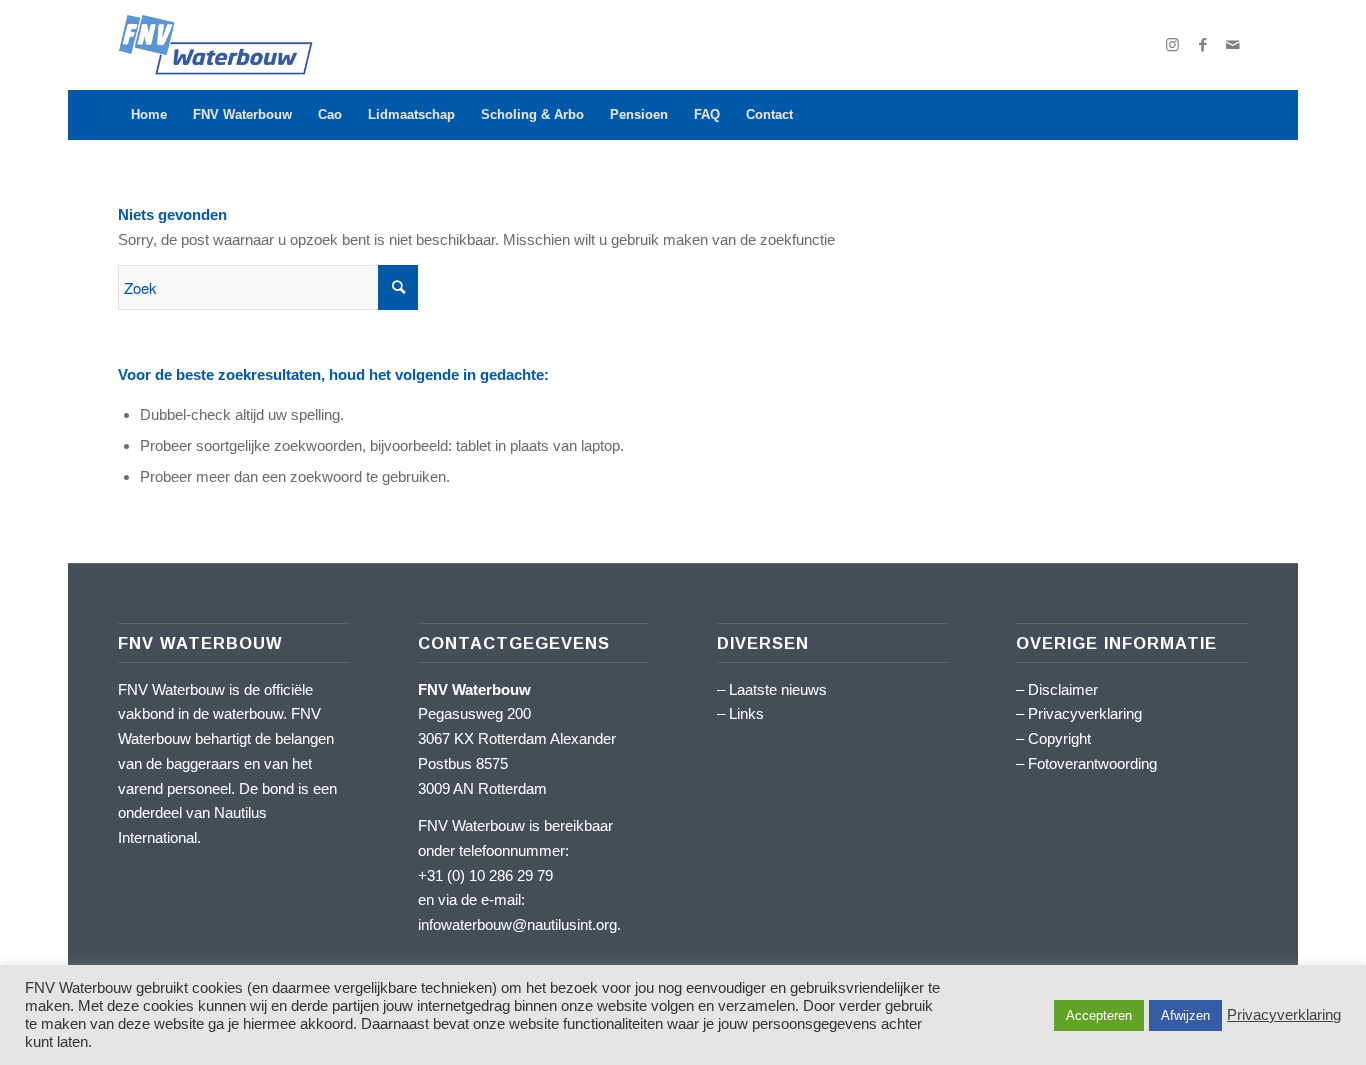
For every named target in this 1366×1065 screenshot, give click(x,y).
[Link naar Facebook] (1203, 45)
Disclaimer (1063, 689)
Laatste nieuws (778, 689)
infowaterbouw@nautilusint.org (517, 924)
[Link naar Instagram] (1173, 45)
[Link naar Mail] (1233, 45)
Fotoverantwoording (1092, 763)
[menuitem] (149, 115)
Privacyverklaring (1085, 713)
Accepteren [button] (1099, 1015)
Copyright (1059, 738)
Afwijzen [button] (1185, 1015)
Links (746, 713)
